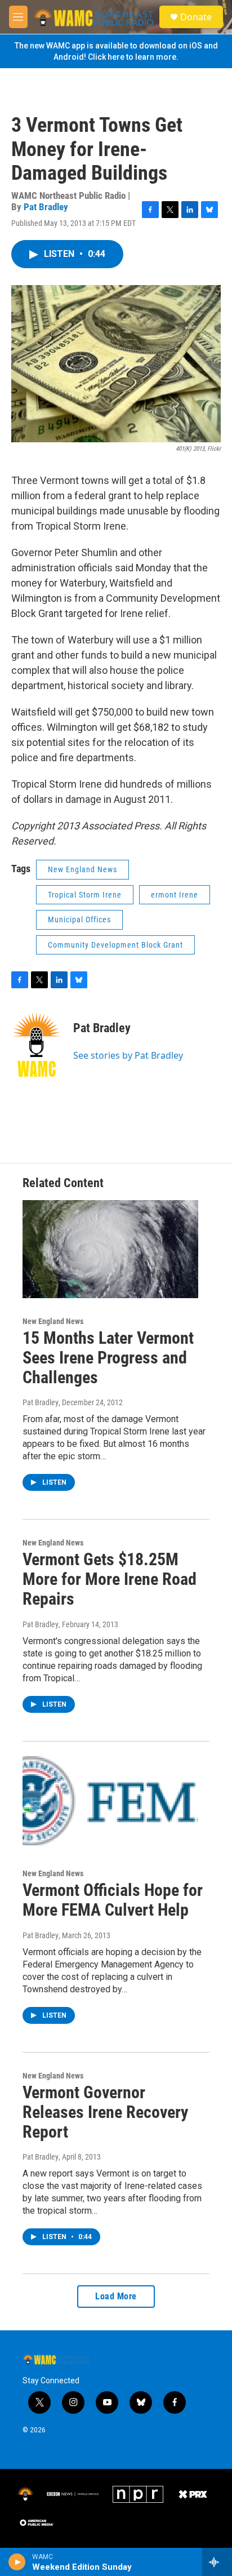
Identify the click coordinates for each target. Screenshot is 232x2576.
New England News (82, 869)
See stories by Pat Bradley (128, 1055)
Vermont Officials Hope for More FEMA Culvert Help (113, 1900)
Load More (116, 2296)
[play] (17, 2562)
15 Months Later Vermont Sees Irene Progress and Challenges (108, 1358)
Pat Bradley (46, 207)
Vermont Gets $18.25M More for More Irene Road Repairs (110, 1579)
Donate (196, 17)
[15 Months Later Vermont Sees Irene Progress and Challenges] (110, 1249)
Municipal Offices (79, 920)
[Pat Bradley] (37, 1045)
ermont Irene (175, 895)
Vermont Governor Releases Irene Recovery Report (105, 2112)
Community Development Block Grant (115, 945)
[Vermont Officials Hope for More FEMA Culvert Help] (110, 1802)
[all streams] (217, 2562)
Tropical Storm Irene (85, 895)
